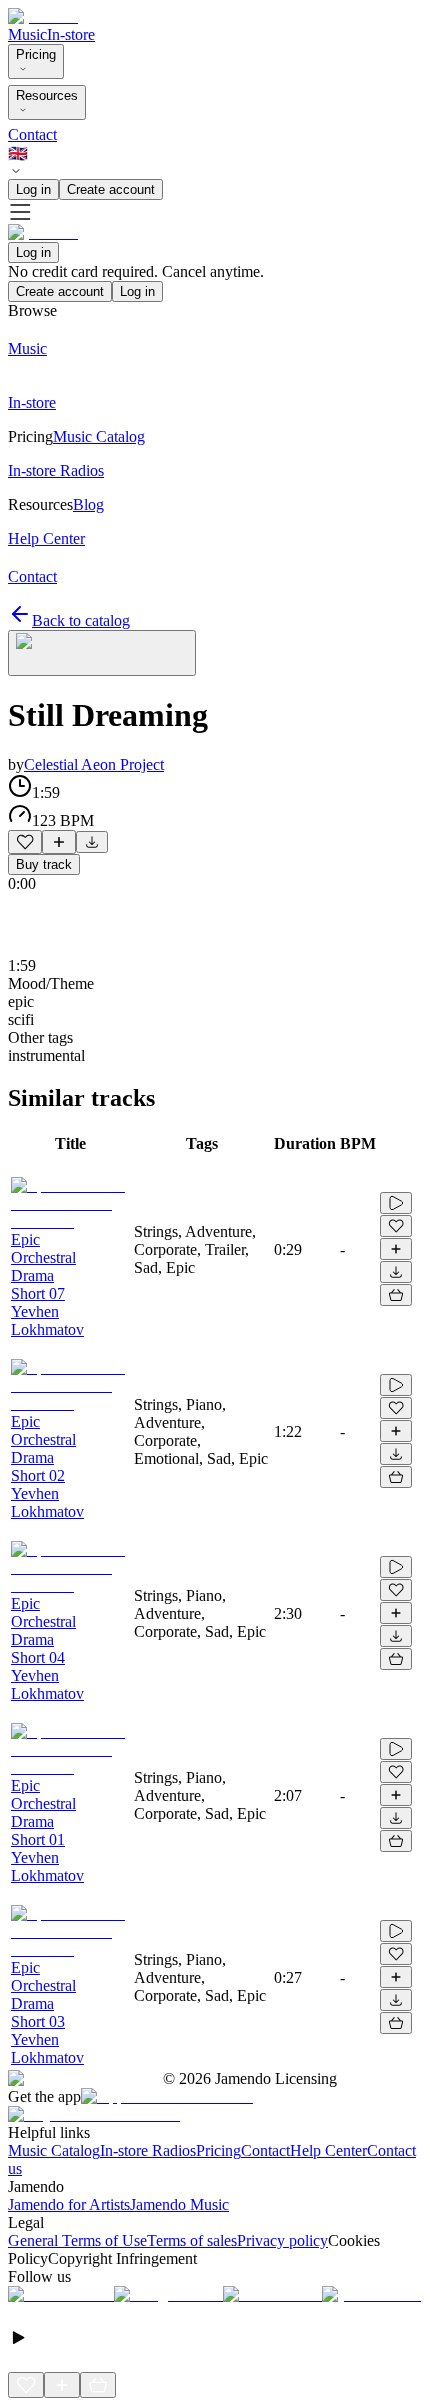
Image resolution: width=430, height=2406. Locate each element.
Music (27, 34)
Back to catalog (81, 620)
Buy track (44, 864)
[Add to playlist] (59, 842)
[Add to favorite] (25, 842)
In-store (71, 34)
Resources (47, 95)
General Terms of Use (77, 2240)
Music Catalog (54, 2150)
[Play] (102, 653)
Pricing (36, 54)
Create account (111, 189)
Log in (33, 189)
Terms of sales (192, 2240)
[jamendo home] (43, 16)
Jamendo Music (179, 2204)
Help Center (328, 2150)
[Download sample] (92, 842)
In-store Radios (148, 2150)
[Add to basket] (396, 1295)
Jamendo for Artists (69, 2204)
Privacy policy (282, 2240)
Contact (32, 134)
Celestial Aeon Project (94, 764)
